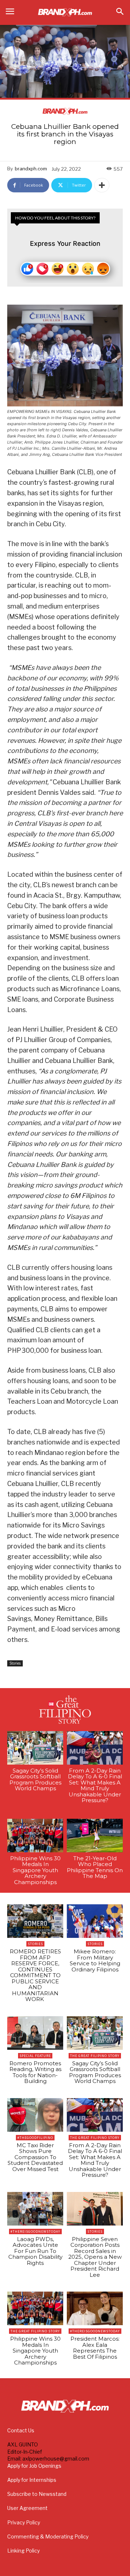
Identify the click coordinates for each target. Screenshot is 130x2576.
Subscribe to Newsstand (37, 2494)
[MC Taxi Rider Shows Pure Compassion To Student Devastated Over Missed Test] (35, 2115)
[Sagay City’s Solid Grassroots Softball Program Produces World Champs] (35, 1748)
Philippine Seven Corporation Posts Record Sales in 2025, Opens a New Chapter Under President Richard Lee (95, 2257)
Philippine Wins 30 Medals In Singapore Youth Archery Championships (35, 1870)
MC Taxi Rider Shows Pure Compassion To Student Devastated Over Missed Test (35, 2157)
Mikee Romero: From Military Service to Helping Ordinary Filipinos (95, 1960)
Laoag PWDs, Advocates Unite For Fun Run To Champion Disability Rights (35, 2251)
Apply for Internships (32, 2480)
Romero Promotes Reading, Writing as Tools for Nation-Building (35, 2072)
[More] (102, 185)
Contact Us (21, 2430)
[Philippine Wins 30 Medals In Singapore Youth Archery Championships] (35, 1836)
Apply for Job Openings (34, 2466)
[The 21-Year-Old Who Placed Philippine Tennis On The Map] (95, 1836)
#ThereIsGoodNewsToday (35, 2231)
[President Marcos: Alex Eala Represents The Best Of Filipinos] (95, 2308)
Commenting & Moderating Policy (48, 2536)
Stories (15, 1663)
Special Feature (35, 2056)
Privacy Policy (24, 2522)
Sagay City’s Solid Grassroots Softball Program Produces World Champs (35, 1780)
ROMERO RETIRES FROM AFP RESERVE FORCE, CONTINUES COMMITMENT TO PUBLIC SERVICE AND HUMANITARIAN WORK (35, 1975)
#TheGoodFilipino (35, 2138)
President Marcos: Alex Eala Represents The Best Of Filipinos (95, 2348)
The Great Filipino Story (95, 2056)
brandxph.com (31, 169)
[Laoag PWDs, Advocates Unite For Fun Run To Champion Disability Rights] (35, 2209)
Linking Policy (23, 2551)
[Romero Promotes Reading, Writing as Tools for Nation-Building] (35, 2033)
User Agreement (27, 2508)
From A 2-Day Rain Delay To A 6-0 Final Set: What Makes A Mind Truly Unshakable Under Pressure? (95, 1786)
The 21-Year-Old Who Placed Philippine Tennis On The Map (95, 1867)
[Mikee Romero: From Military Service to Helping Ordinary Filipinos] (95, 1921)
